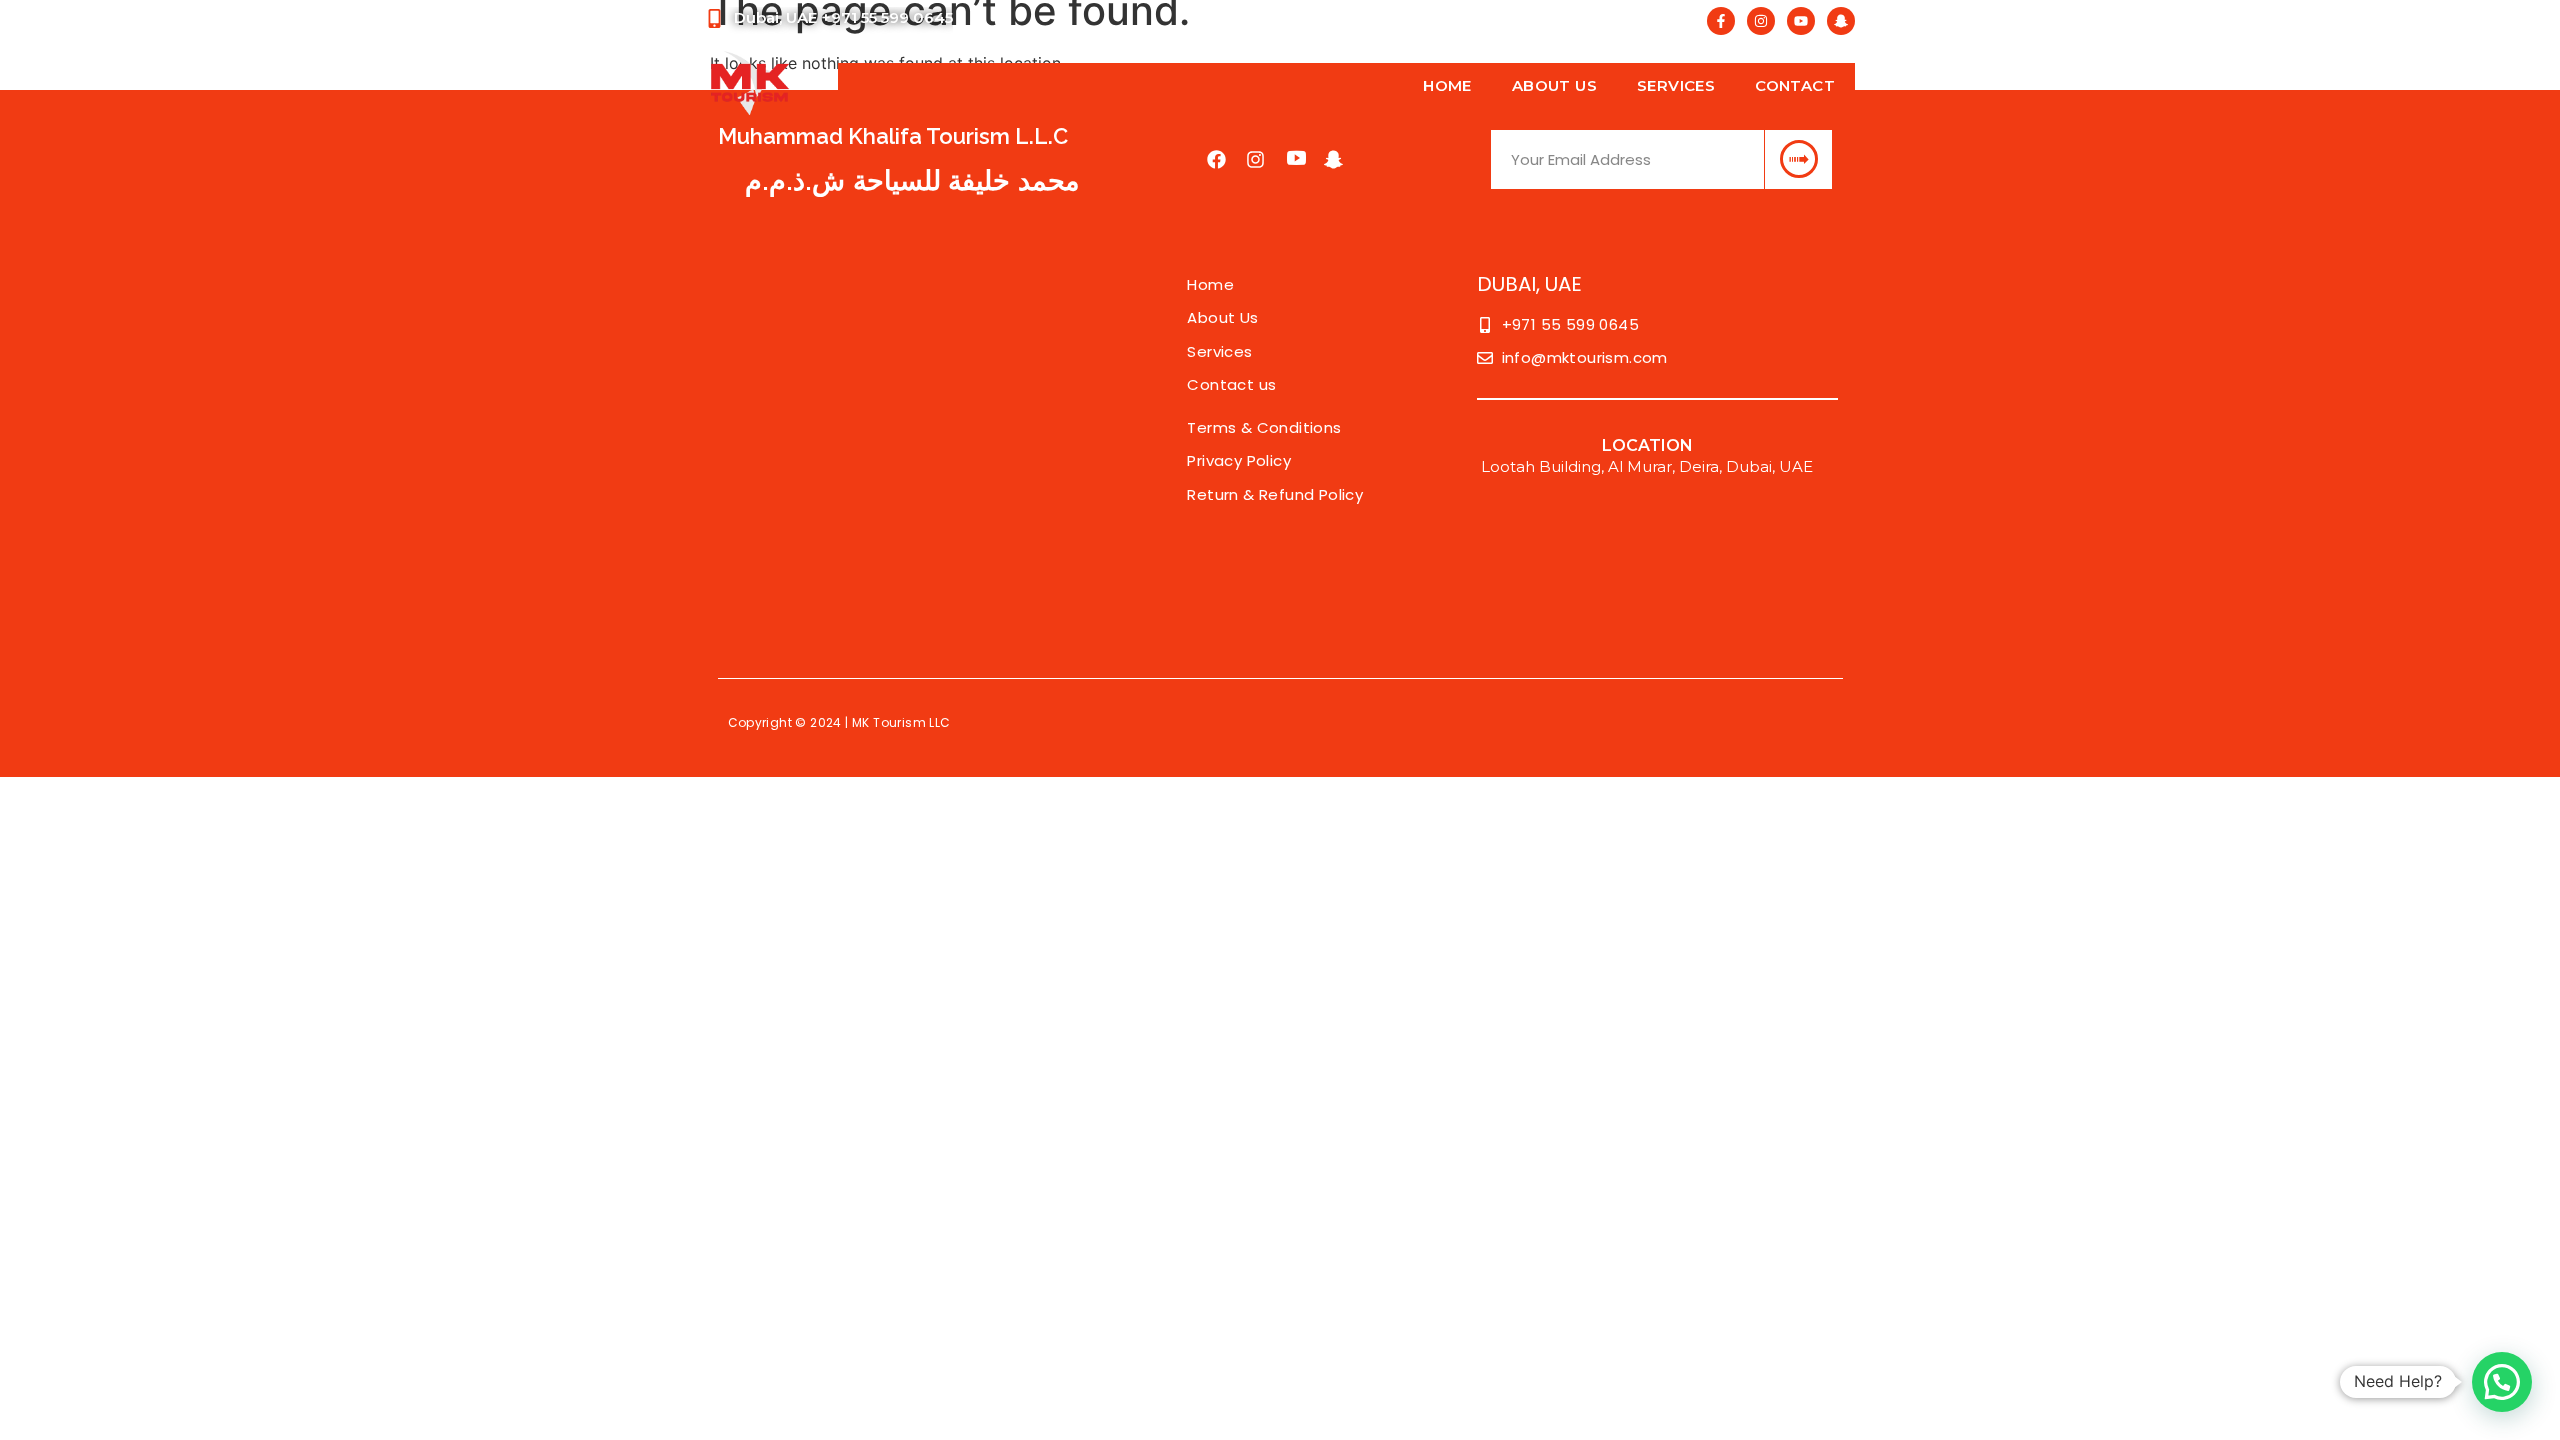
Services (1676, 85)
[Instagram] (1761, 21)
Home (1447, 85)
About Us (1554, 85)
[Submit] (1798, 159)
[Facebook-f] (1721, 21)
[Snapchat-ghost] (1841, 21)
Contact (1795, 85)
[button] (2502, 1382)
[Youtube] (1801, 21)
